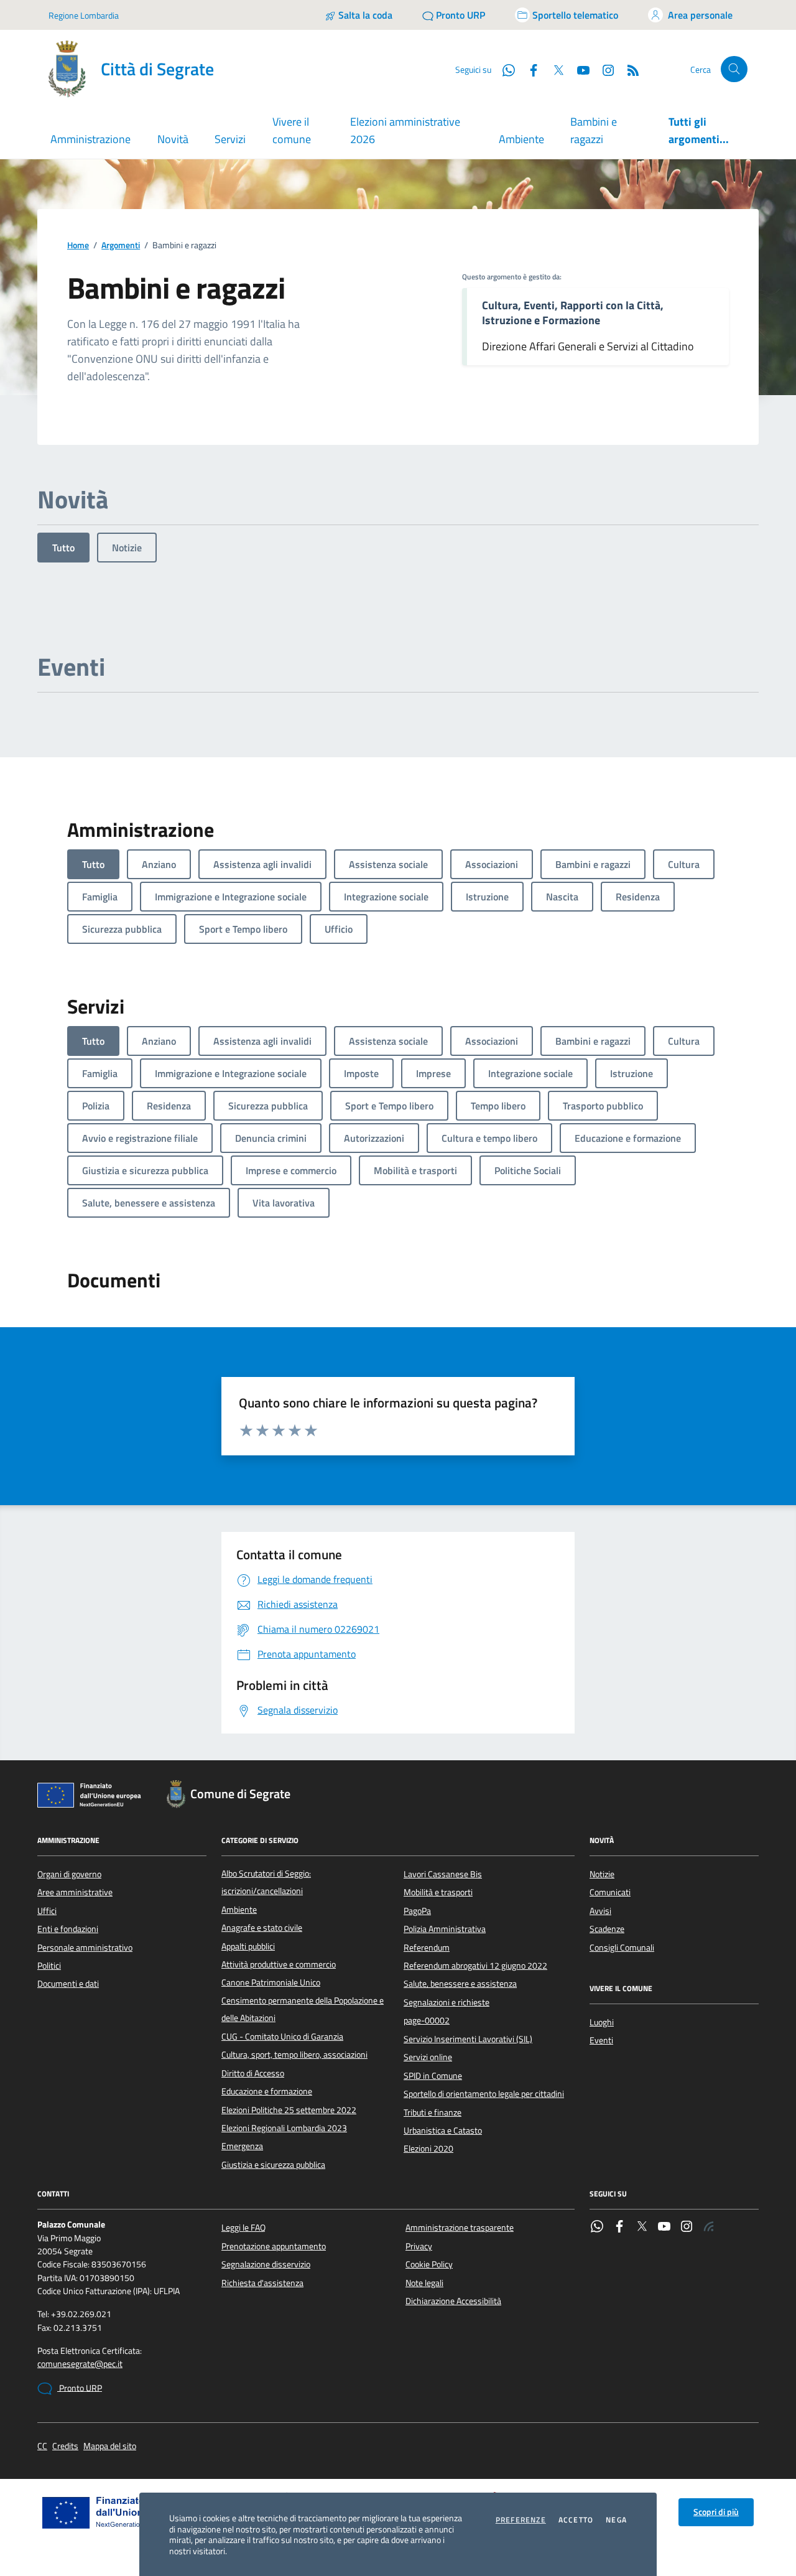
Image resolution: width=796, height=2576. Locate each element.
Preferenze (521, 2520)
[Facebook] (619, 2228)
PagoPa (417, 1911)
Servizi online (428, 2057)
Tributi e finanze (433, 2112)
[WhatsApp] (597, 2228)
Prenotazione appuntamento (274, 2246)
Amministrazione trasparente (460, 2228)
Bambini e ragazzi (594, 130)
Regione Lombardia (84, 15)
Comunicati (610, 1892)
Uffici (47, 1911)
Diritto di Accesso (253, 2073)
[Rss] (709, 2228)
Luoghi (602, 2022)
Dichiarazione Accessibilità (453, 2301)
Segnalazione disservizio (266, 2264)
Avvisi (600, 1911)
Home (78, 245)
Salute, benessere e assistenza (460, 1984)
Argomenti (121, 245)
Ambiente (521, 139)
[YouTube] (664, 2228)
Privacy (419, 2246)
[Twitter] (642, 2228)
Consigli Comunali (622, 1948)
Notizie (127, 548)
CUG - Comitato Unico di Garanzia (282, 2037)
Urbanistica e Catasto (443, 2130)
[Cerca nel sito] (734, 69)
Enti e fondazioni (68, 1929)
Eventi (601, 2040)
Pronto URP (80, 2388)
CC (42, 2446)
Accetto (576, 2520)
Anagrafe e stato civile (262, 1928)
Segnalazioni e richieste (447, 2002)
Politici (49, 1966)
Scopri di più (716, 2512)
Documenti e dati (68, 1984)
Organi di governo (69, 1874)
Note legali (424, 2283)
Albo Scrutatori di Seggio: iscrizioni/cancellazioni (266, 1882)
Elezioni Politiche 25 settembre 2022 (289, 2110)
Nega (616, 2520)
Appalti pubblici (248, 1946)
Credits (65, 2446)
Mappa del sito (110, 2446)
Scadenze (607, 1929)
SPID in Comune (433, 2076)
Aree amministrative (75, 1892)
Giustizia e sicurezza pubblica (273, 2165)
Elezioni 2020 (428, 2149)
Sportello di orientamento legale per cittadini (484, 2094)
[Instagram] (603, 69)
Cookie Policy (429, 2264)
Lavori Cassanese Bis (443, 1874)
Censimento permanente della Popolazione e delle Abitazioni (303, 2009)
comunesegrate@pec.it (80, 2364)
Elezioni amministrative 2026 (405, 130)
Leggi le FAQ (243, 2228)
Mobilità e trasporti (438, 1892)
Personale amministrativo (85, 1948)
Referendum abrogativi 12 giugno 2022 (475, 1966)
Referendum (427, 1948)
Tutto (63, 548)
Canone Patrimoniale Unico (271, 1982)
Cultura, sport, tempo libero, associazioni (294, 2055)
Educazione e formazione (267, 2091)
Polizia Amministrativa (445, 1929)
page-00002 (427, 2020)
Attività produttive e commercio (279, 1964)
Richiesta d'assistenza (262, 2283)
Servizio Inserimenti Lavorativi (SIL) (468, 2039)
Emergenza (242, 2146)
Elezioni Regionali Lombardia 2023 (284, 2128)
